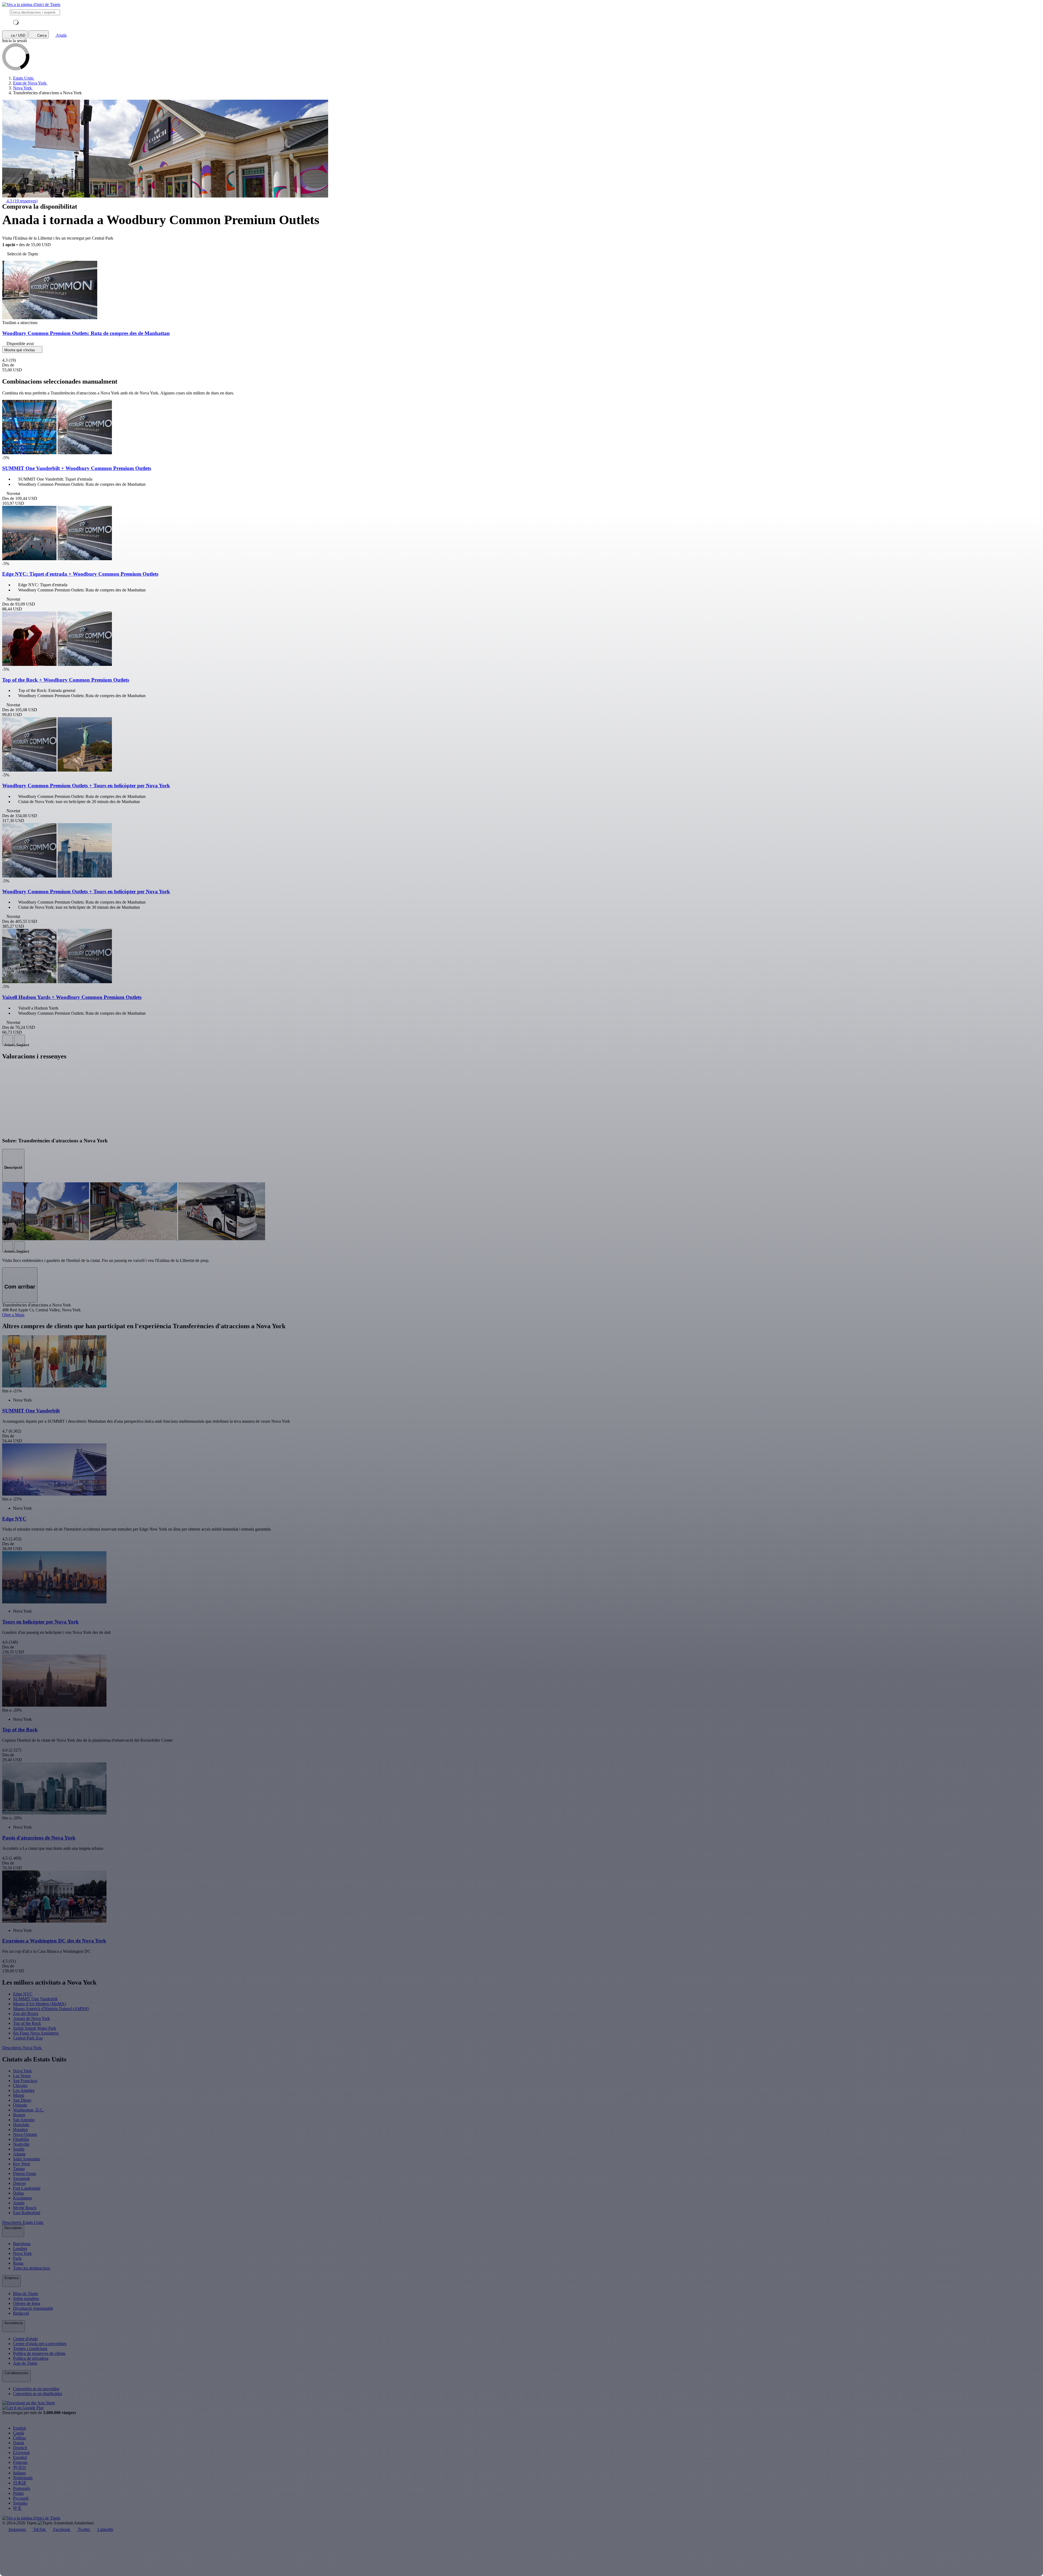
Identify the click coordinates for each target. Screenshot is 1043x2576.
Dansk (19, 2443)
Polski (18, 2493)
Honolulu (21, 2125)
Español (20, 2457)
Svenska (20, 2503)
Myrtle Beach (25, 2208)
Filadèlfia (21, 2139)
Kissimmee (23, 2198)
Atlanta (19, 2154)
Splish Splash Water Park (35, 2028)
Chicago (20, 2085)
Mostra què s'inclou (20, 350)
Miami (19, 2095)
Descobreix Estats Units (23, 2222)
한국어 (20, 2467)
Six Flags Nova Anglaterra (36, 2033)
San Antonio (24, 2120)
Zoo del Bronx (26, 2014)
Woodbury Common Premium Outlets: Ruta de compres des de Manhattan (86, 333)
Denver (19, 2183)
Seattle (19, 2149)
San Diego (22, 2100)
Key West (21, 2164)
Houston (20, 2130)
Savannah (21, 2178)
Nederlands (23, 2478)
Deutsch (20, 2448)
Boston (19, 2115)
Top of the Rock (27, 2023)
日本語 (20, 2483)
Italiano (19, 2473)
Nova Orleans (25, 2134)
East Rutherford (27, 2213)
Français (20, 2462)
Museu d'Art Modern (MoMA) (40, 2004)
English (20, 2428)
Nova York (22, 2071)
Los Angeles (24, 2090)
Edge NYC (23, 1994)
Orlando (20, 2105)
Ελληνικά (21, 2453)
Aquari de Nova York (32, 2018)
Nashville (21, 2144)
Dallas (18, 2193)
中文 (17, 2508)
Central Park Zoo (28, 2038)
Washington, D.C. (29, 2110)
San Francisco (25, 2081)
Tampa (19, 2169)
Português (22, 2488)
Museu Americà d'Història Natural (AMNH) (51, 2009)
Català (18, 2433)
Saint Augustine (27, 2159)
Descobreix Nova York (22, 2048)
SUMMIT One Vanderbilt (35, 1999)
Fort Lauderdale (27, 2188)
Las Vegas (22, 2076)
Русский (21, 2498)
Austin (19, 2203)
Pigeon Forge (25, 2174)
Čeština (19, 2438)
